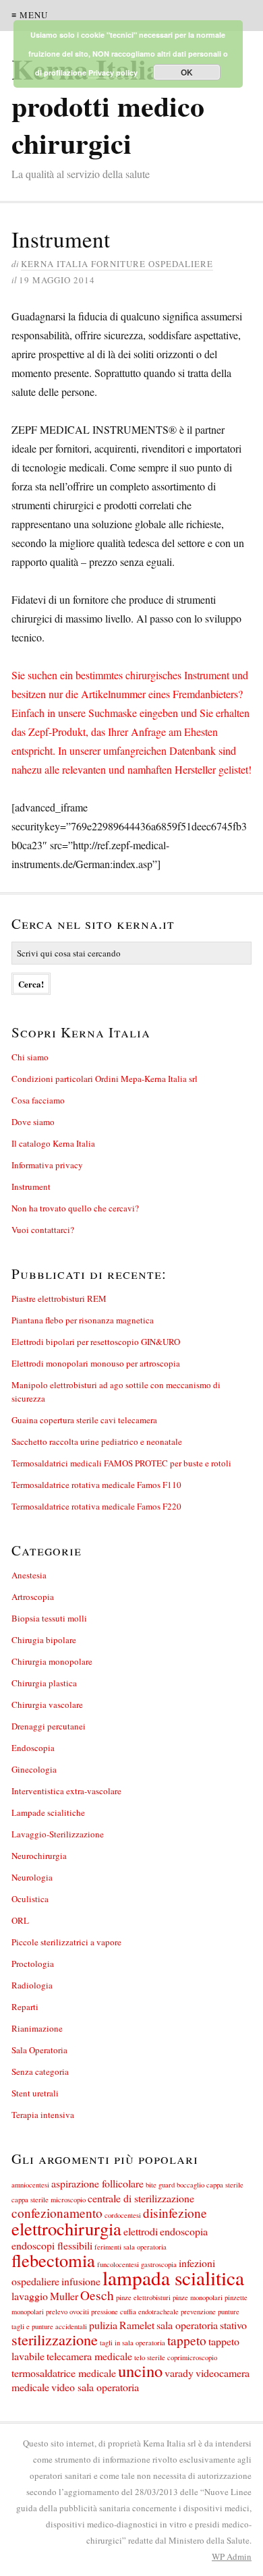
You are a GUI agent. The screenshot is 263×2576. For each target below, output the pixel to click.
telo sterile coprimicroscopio (176, 2357)
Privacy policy (113, 73)
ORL (20, 1920)
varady (179, 2373)
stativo (233, 2325)
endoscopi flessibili (52, 2245)
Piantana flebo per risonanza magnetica (83, 1320)
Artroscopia (33, 1597)
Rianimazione (37, 2028)
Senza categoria (40, 2071)
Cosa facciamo (38, 1100)
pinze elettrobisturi (143, 2297)
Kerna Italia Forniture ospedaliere (117, 264)
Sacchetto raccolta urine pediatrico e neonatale (97, 1441)
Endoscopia (33, 1748)
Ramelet (137, 2325)
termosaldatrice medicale (64, 2373)
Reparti (25, 2007)
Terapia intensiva (43, 2115)
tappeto (187, 2340)
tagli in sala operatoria (133, 2343)
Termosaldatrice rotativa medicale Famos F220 (96, 1506)
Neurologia (32, 1877)
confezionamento (57, 2213)
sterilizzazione (55, 2340)
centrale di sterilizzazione (141, 2198)
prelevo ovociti (67, 2312)
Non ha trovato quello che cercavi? (75, 1208)
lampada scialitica (173, 2278)
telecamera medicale (89, 2356)
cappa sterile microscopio (49, 2200)
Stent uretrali (35, 2093)
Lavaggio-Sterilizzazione (58, 1834)
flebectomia (53, 2260)
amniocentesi (30, 2185)
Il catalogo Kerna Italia (53, 1143)
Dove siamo (33, 1122)
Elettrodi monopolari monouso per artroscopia (96, 1363)
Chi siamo (30, 1057)
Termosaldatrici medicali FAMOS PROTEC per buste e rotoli (121, 1463)
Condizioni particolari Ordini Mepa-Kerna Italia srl (105, 1079)
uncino (140, 2371)
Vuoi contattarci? (43, 1230)
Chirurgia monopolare (52, 1661)
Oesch (97, 2295)
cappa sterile (225, 2185)
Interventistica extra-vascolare (66, 1791)
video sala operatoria (95, 2387)
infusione (81, 2281)
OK (187, 72)
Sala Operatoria (39, 2050)
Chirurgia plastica (44, 1683)
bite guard (160, 2185)
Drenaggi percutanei (49, 1726)
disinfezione (175, 2213)
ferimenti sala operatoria (130, 2247)
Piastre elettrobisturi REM (59, 1298)
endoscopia (184, 2231)
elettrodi (141, 2231)
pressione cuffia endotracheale (135, 2312)
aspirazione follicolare (97, 2183)
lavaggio (30, 2296)
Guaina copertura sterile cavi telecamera (84, 1420)
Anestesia (29, 1575)
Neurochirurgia (39, 1856)
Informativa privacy (47, 1165)
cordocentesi (123, 2215)
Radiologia (32, 1985)
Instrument (31, 1186)
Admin (232, 2556)
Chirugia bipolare (44, 1640)
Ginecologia (34, 1769)
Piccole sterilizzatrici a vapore (66, 1942)
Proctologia (33, 1964)
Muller (64, 2296)
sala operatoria (187, 2325)
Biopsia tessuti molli (49, 1618)
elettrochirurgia (66, 2228)
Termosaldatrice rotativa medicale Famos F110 (96, 1485)
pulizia (103, 2325)
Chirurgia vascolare (47, 1705)
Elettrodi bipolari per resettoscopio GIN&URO (96, 1342)
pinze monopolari (198, 2297)
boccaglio (191, 2185)
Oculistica (30, 1899)
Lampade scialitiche (48, 1812)
